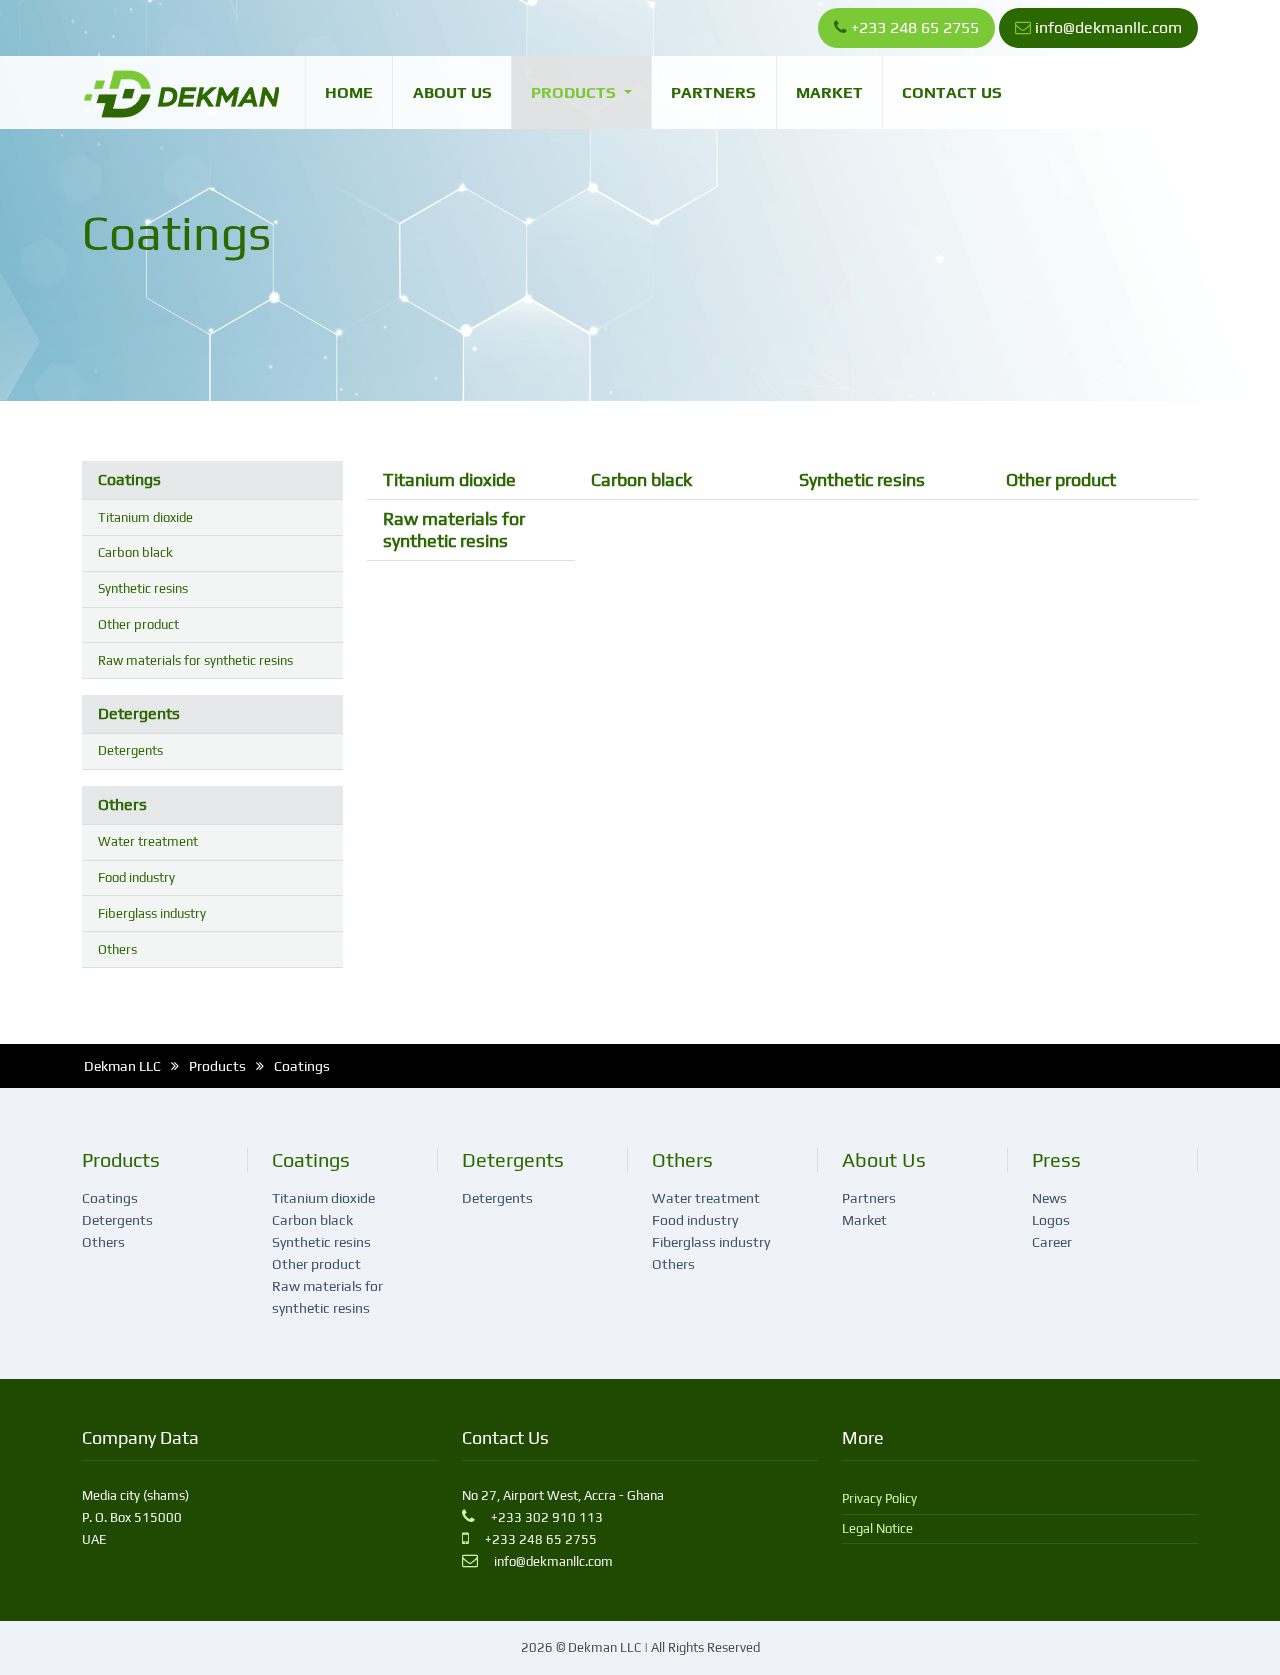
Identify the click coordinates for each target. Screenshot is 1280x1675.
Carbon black (135, 552)
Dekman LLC (122, 1066)
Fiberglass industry (152, 913)
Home (349, 92)
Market (829, 92)
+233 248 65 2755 (915, 27)
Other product (138, 624)
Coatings (129, 479)
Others (122, 804)
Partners (713, 92)
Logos (1051, 1220)
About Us (452, 92)
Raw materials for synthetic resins (195, 660)
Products (575, 92)
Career (1052, 1242)
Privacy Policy (879, 1498)
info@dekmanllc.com (1108, 27)
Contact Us (952, 92)
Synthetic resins (143, 588)
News (1049, 1198)
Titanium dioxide (145, 517)
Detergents (139, 713)
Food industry (136, 877)
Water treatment (148, 841)
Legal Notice (877, 1528)
